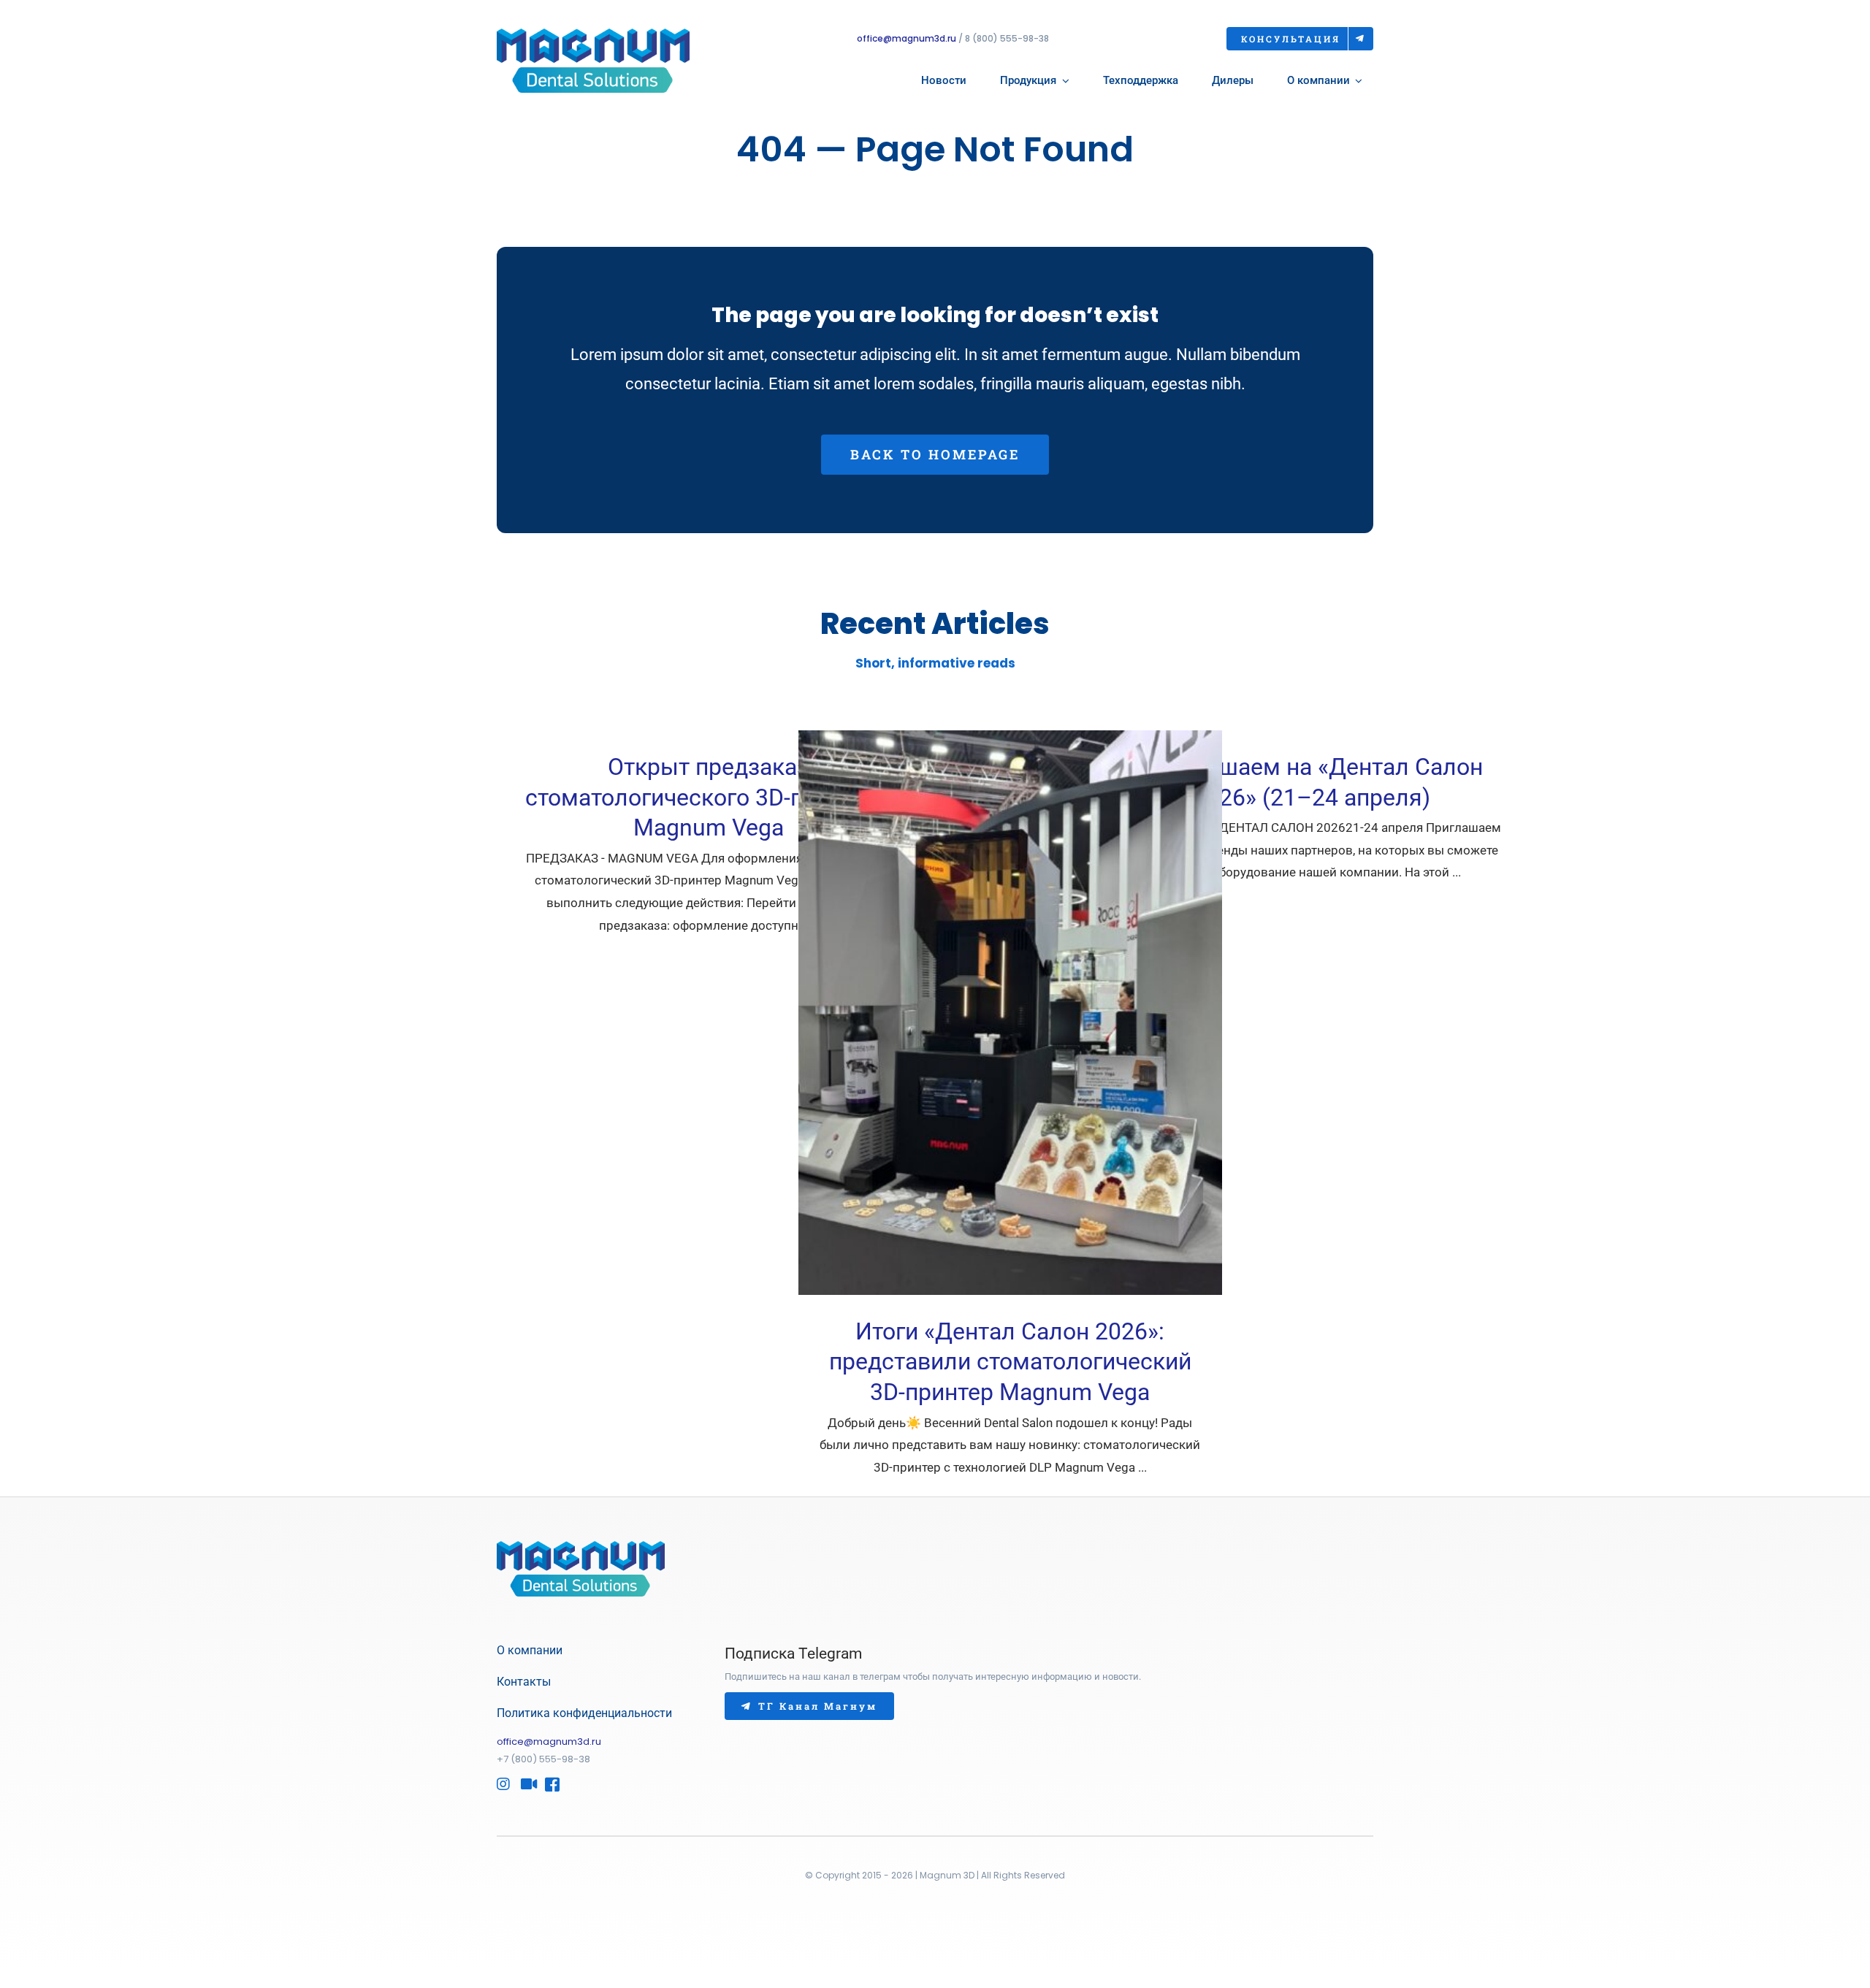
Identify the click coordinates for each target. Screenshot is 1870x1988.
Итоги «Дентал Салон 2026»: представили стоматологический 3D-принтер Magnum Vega (1010, 1362)
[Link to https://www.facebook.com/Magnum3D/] (549, 1784)
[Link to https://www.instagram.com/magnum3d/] (501, 1784)
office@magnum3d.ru (907, 38)
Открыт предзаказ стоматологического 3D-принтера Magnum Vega (708, 797)
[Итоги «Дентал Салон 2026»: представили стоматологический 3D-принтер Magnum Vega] (1010, 1013)
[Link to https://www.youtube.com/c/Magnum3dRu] (525, 1784)
